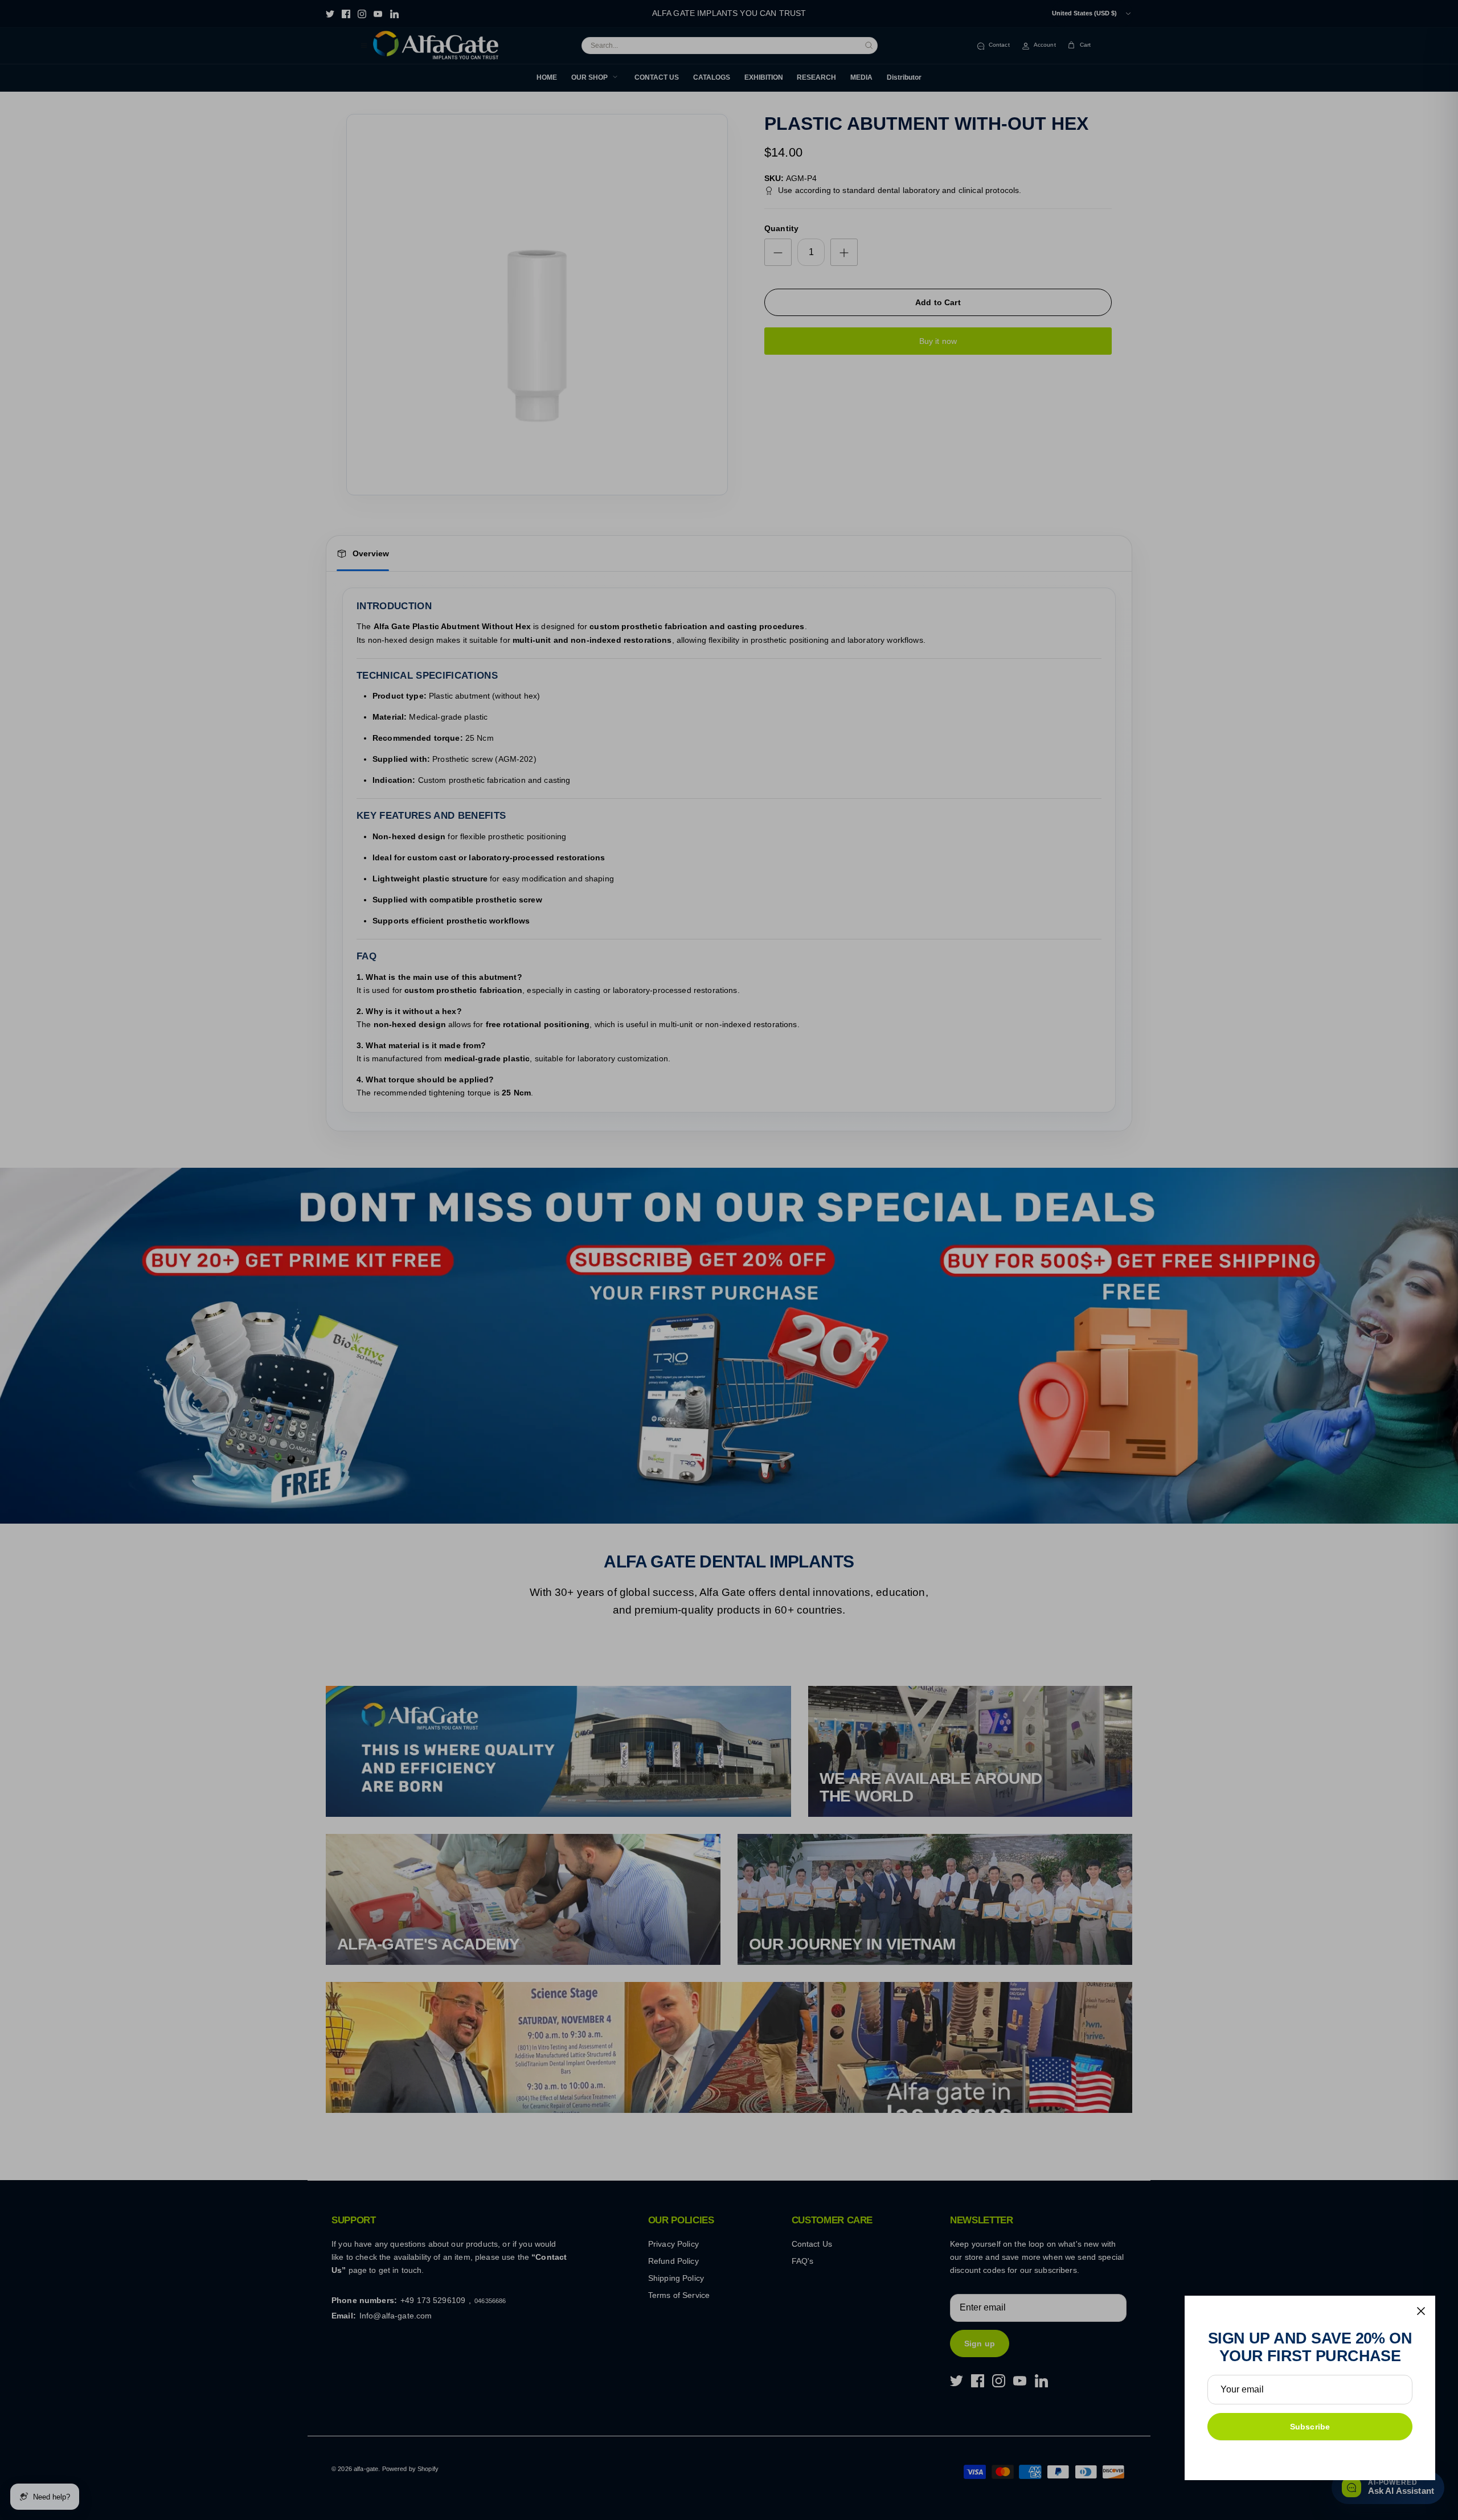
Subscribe (1310, 2427)
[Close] (1421, 2311)
